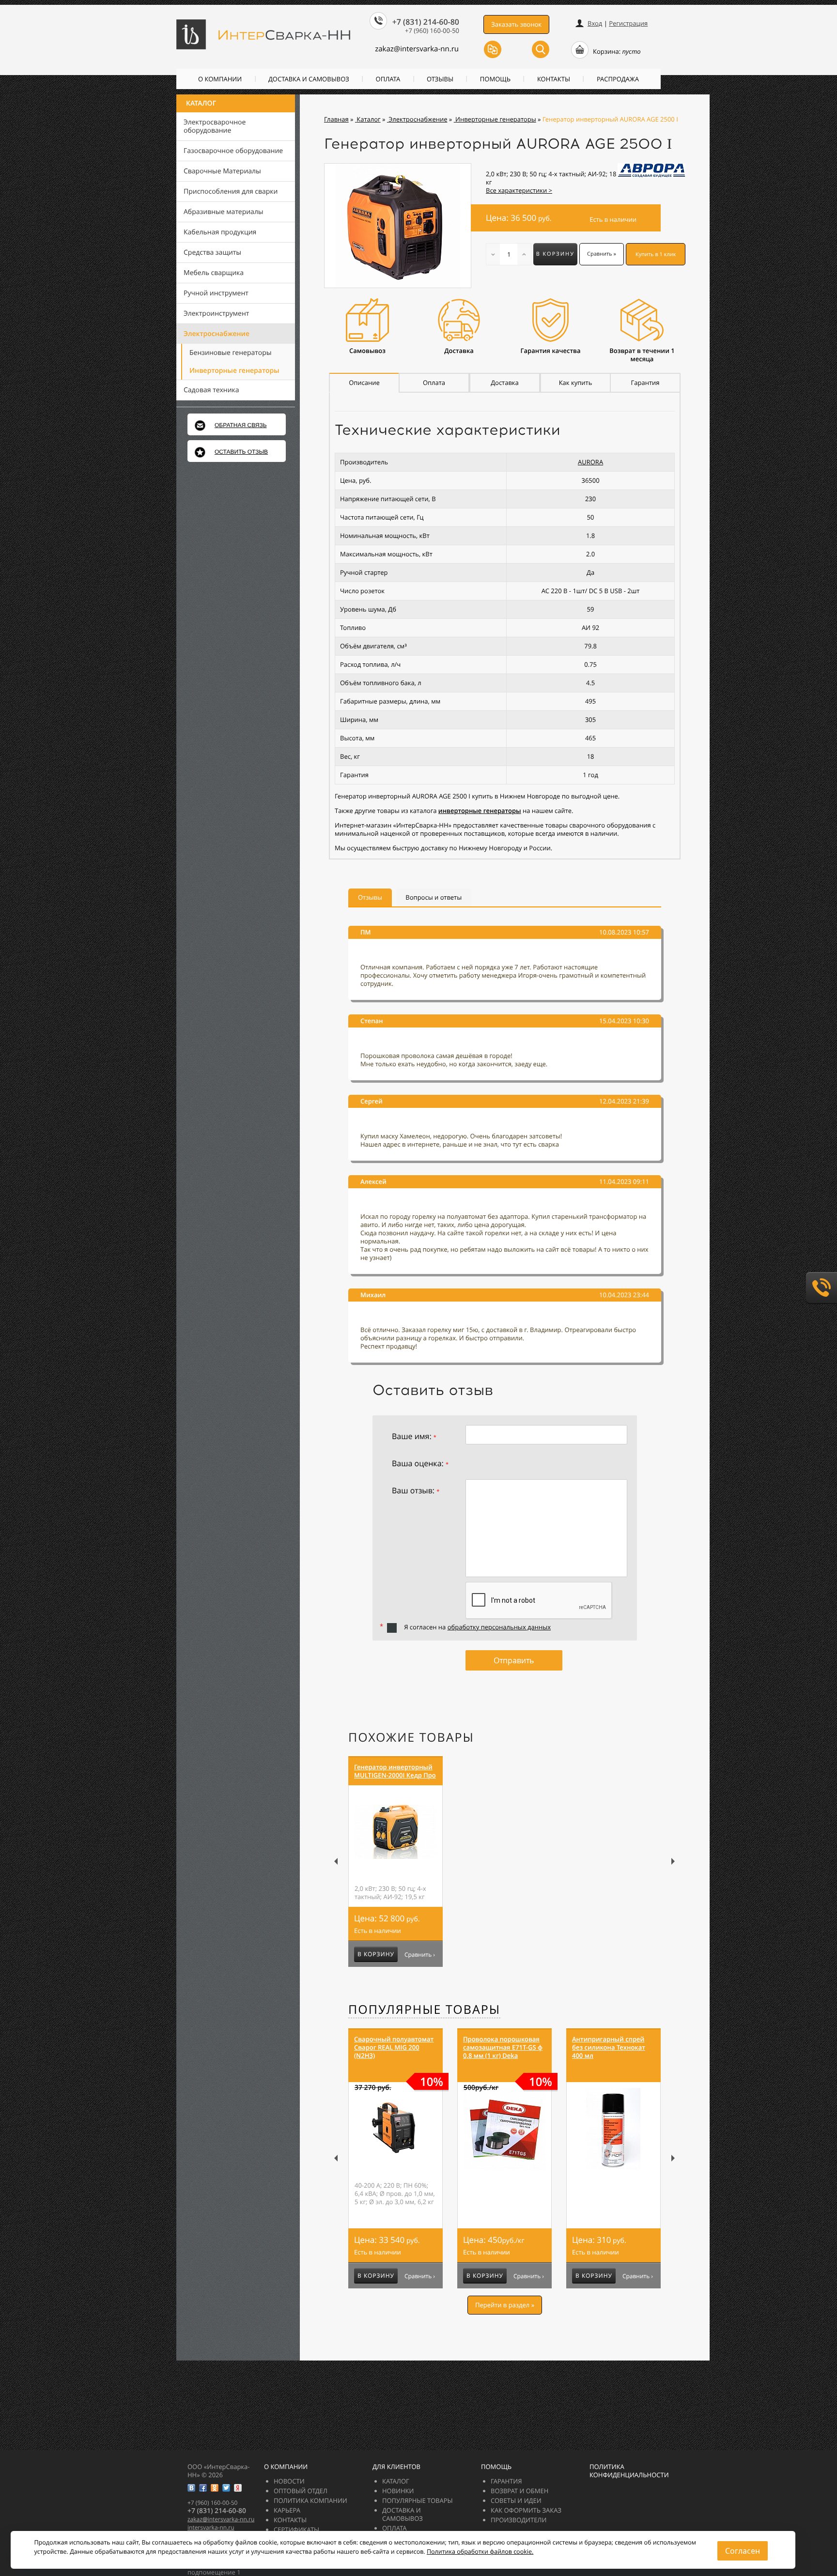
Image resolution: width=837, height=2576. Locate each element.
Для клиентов (396, 2467)
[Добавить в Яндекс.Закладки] (238, 2488)
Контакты (554, 79)
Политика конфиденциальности (629, 2471)
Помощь (495, 79)
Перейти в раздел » (505, 2305)
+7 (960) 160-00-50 (432, 31)
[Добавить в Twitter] (226, 2488)
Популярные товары (424, 2009)
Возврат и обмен (519, 2491)
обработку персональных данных (499, 1627)
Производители (519, 2520)
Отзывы (440, 79)
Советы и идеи (516, 2500)
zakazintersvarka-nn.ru (417, 49)
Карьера (287, 2510)
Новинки (398, 2491)
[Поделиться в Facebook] (203, 2488)
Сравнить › (420, 1955)
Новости (289, 2481)
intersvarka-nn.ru (211, 2527)
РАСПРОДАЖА (618, 79)
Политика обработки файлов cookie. (480, 2552)
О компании (220, 79)
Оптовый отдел (301, 2491)
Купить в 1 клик (656, 254)
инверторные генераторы (480, 811)
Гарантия (506, 2481)
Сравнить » (602, 254)
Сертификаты (296, 2530)
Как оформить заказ (526, 2510)
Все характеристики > (519, 190)
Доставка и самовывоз (309, 79)
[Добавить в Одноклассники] (215, 2488)
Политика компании (310, 2500)
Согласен (743, 2551)
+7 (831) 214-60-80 (426, 22)
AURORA (590, 462)
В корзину (555, 254)
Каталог (201, 103)
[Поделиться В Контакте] (191, 2488)
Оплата (388, 79)
